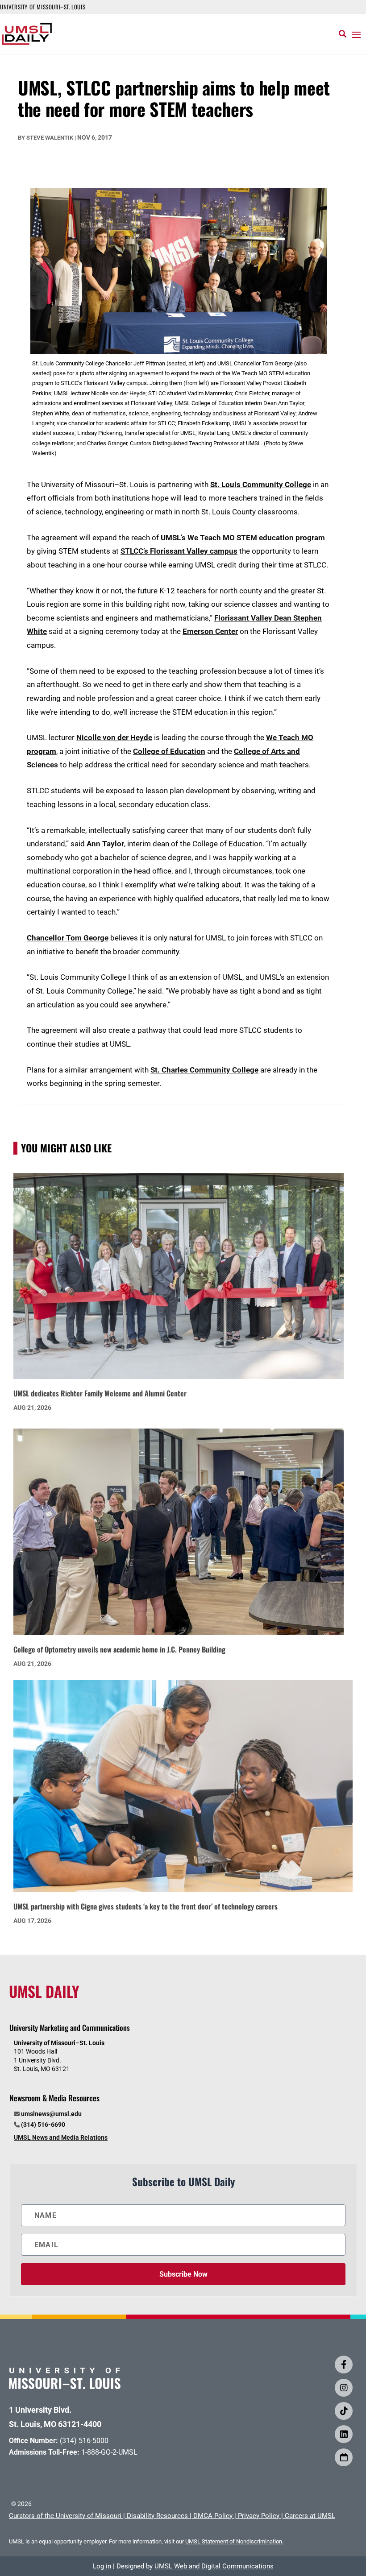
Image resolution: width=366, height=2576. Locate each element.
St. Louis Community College (261, 485)
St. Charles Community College (204, 1070)
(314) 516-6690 (43, 2125)
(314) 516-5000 (84, 2441)
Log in (102, 2566)
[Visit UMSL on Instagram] (344, 2388)
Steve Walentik (50, 138)
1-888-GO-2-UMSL (109, 2452)
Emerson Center (210, 631)
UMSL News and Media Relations (61, 2137)
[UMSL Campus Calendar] (344, 2457)
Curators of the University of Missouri (65, 2516)
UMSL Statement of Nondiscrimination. (234, 2541)
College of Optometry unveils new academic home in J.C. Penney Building (119, 1649)
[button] (356, 34)
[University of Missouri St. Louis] (65, 2386)
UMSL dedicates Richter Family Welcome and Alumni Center (100, 1393)
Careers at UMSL (310, 2516)
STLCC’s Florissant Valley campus (179, 551)
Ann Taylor (105, 844)
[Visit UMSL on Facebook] (344, 2365)
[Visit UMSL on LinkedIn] (344, 2434)
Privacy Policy (259, 2516)
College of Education (169, 751)
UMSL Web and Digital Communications (214, 2566)
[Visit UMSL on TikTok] (344, 2411)
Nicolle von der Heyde (114, 737)
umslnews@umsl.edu (51, 2114)
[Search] (343, 34)
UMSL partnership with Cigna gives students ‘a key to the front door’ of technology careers (146, 1906)
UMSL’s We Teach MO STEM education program (243, 538)
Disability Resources (157, 2516)
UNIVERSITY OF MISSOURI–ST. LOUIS (43, 7)
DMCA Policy (213, 2516)
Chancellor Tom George (68, 938)
